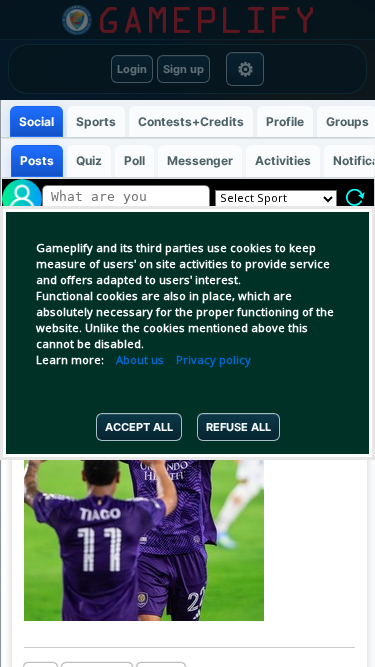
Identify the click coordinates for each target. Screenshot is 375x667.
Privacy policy (213, 361)
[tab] (35, 121)
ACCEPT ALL (139, 427)
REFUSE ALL (238, 427)
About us (140, 361)
